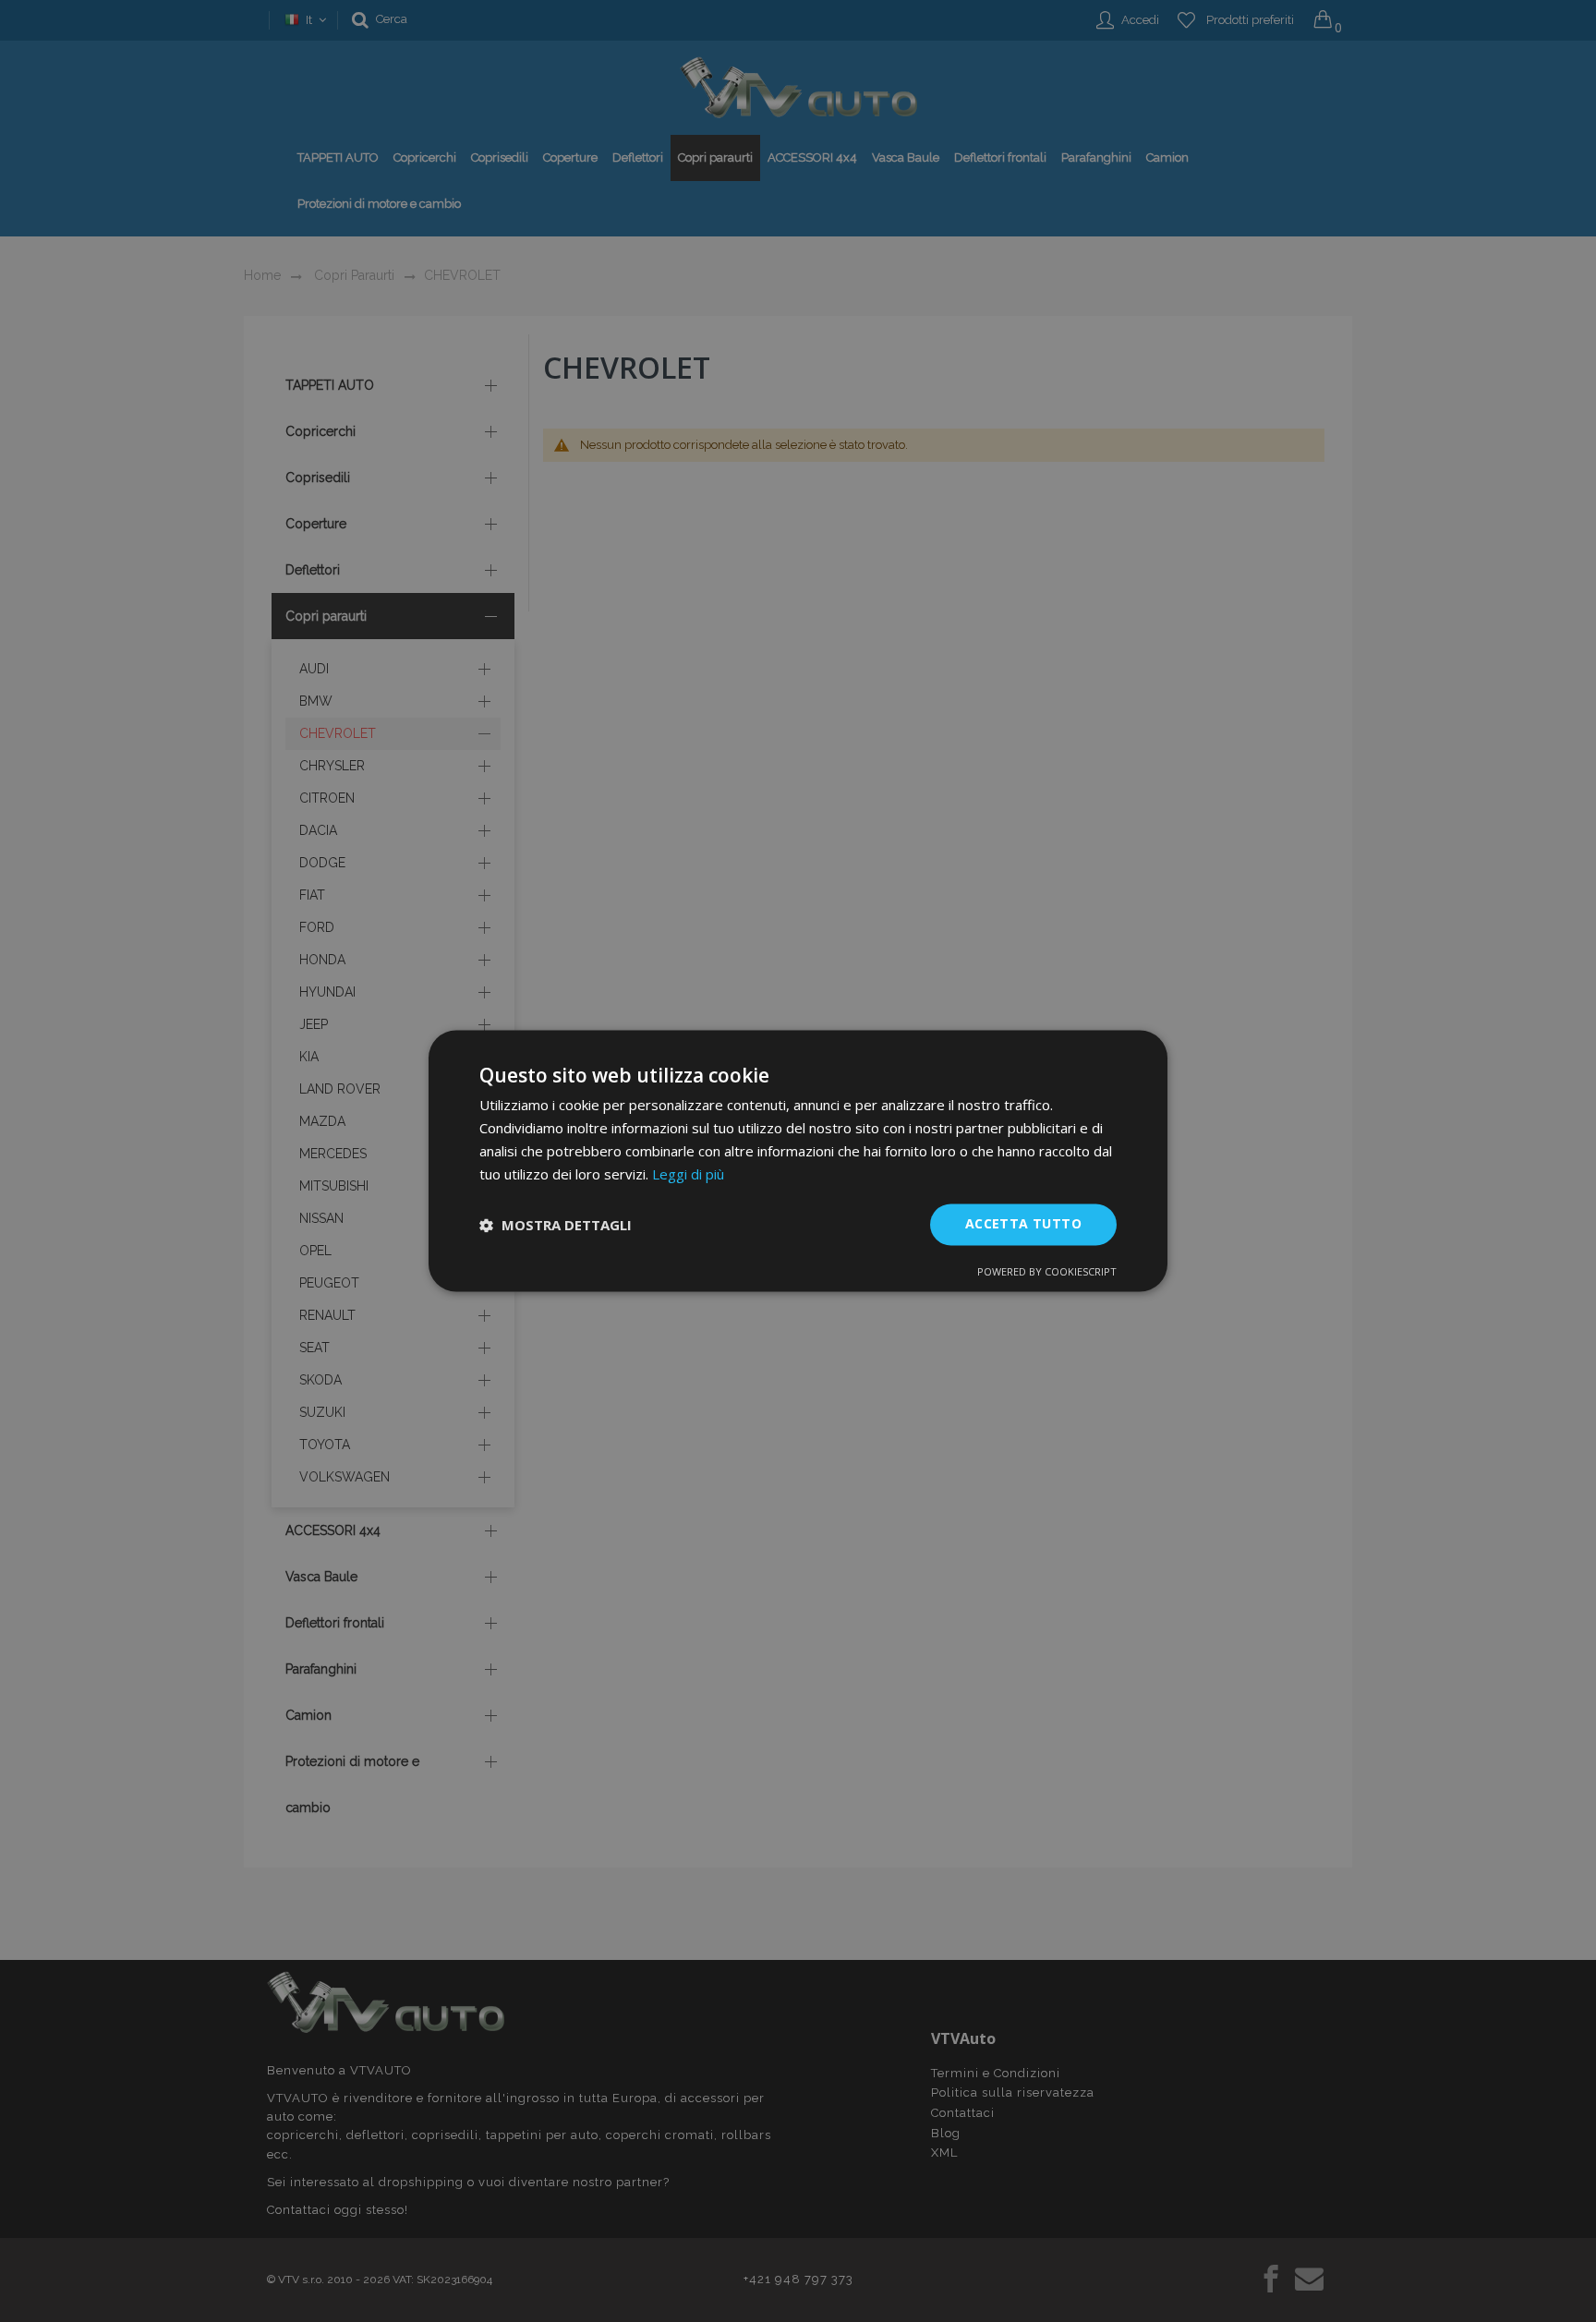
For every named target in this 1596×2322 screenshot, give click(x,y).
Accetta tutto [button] (1023, 1224)
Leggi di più (688, 1174)
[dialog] (798, 1161)
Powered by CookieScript (1047, 1272)
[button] (556, 1225)
